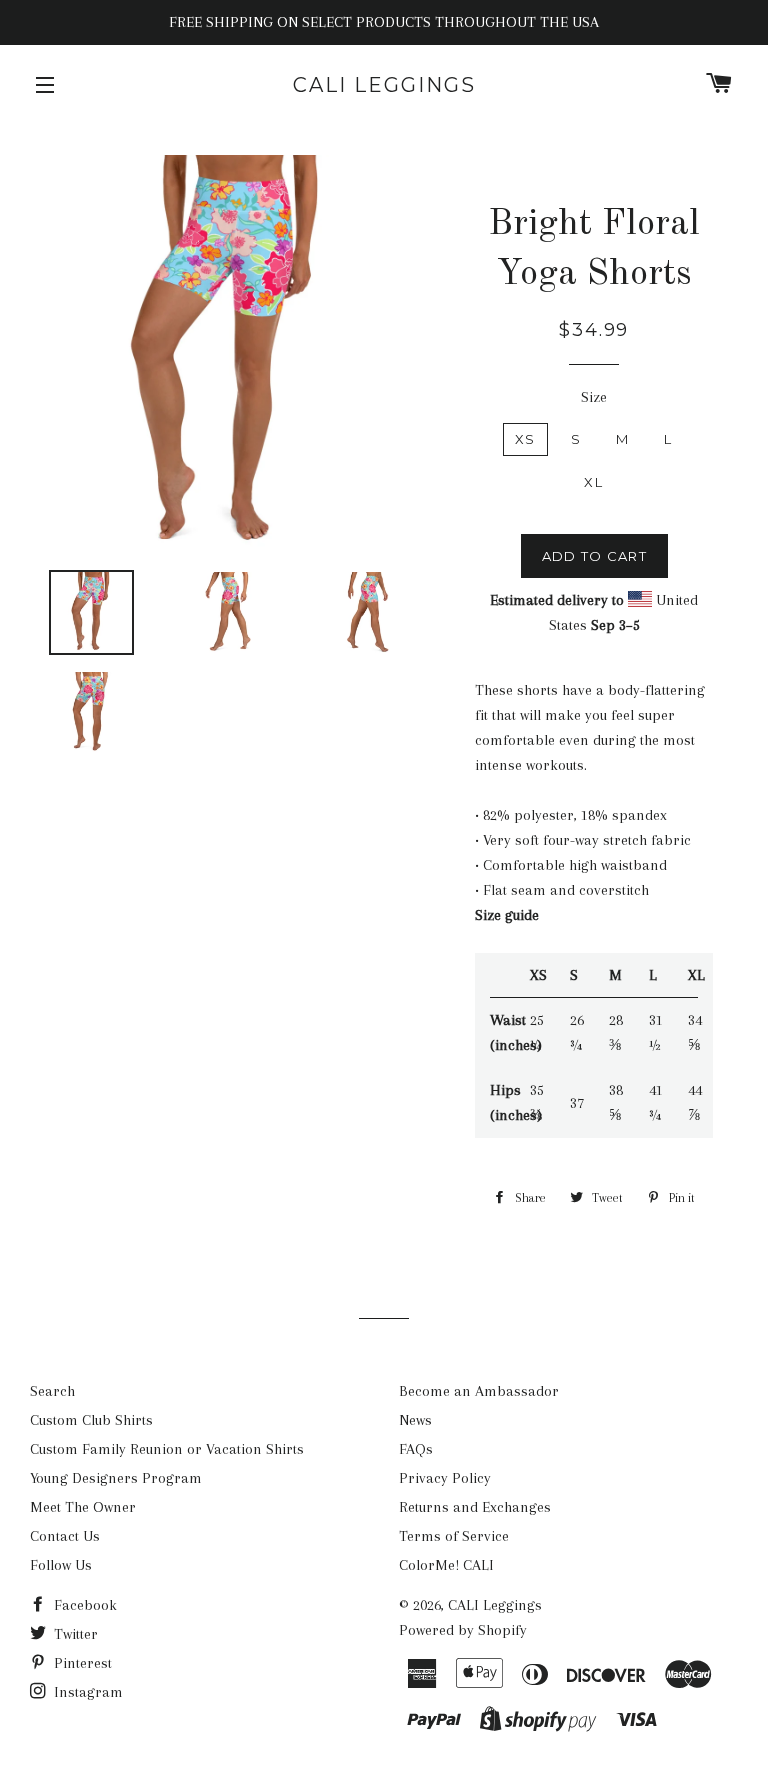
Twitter (74, 1634)
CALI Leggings (384, 85)
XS (525, 439)
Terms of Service (454, 1536)
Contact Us (65, 1536)
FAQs (416, 1449)
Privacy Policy (445, 1478)
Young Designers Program (116, 1478)
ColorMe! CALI (446, 1565)
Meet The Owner (83, 1507)
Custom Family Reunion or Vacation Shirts (167, 1449)
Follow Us (61, 1565)
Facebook (83, 1605)
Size (594, 397)
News (415, 1420)
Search (52, 1391)
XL (593, 482)
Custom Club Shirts (91, 1420)
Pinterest (81, 1663)
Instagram (86, 1692)
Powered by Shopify (463, 1630)
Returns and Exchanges (475, 1507)
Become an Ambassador (479, 1391)
